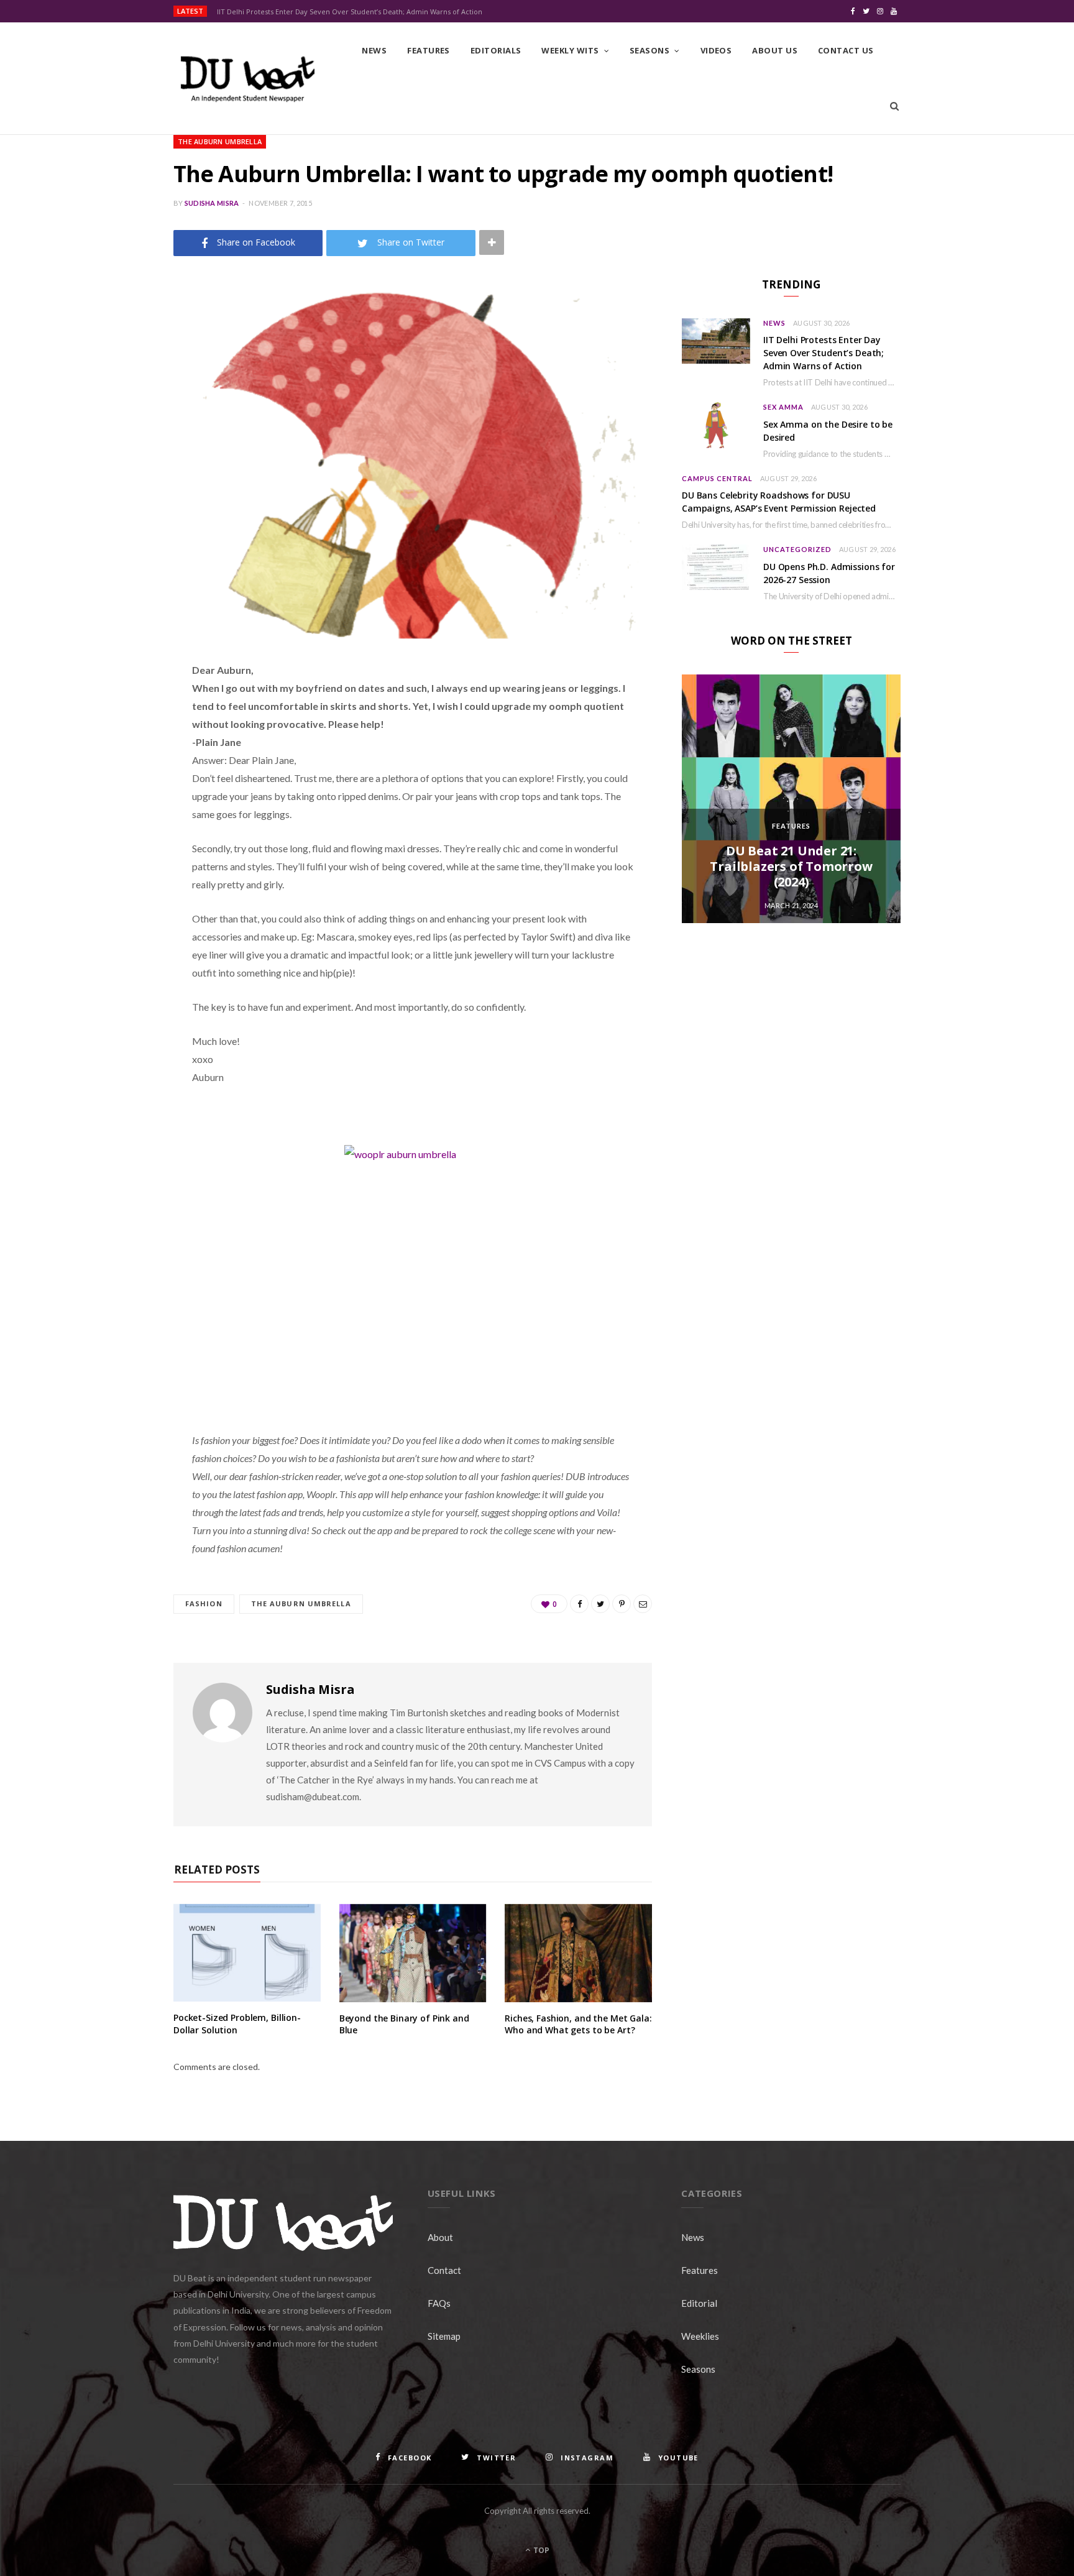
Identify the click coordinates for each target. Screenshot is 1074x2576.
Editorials (496, 50)
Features (429, 50)
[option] (791, 799)
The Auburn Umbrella (220, 141)
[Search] (894, 106)
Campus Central (717, 478)
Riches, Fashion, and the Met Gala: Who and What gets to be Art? (578, 2024)
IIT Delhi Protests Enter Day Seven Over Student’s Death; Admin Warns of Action (350, 12)
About (440, 2237)
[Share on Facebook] (111, 707)
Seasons (649, 50)
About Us (775, 50)
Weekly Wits (570, 50)
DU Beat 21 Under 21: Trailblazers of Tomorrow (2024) (791, 866)
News (374, 50)
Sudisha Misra (212, 203)
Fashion (204, 1603)
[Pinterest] (111, 771)
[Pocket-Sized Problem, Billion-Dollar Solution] (247, 1953)
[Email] (111, 803)
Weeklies (700, 2336)
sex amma (783, 407)
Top (540, 2550)
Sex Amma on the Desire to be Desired (828, 431)
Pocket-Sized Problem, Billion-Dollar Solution (237, 2024)
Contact (444, 2270)
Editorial (699, 2303)
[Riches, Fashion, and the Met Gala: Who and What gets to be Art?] (578, 1953)
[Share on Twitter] (111, 739)
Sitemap (444, 2336)
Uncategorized (797, 549)
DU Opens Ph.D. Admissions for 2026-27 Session (829, 573)
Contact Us (846, 50)
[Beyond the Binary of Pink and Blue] (413, 1953)
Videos (716, 50)
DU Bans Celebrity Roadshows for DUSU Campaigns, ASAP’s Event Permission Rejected (779, 502)
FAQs (439, 2303)
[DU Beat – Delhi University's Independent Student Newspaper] (247, 79)
